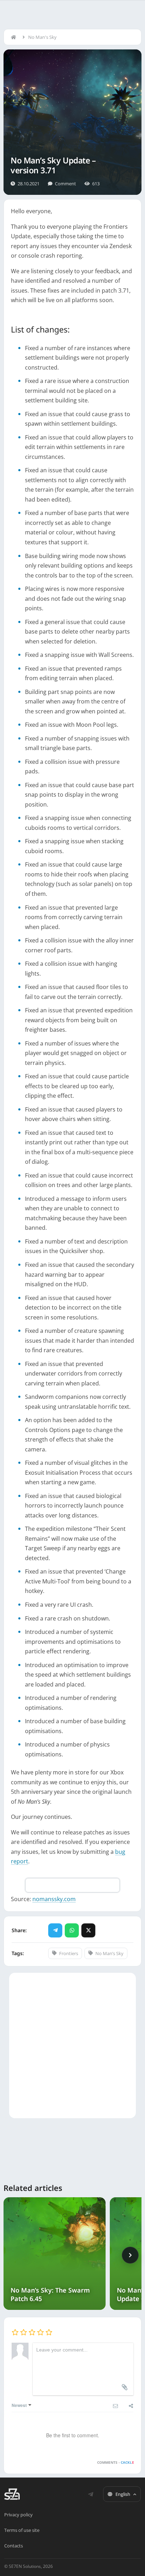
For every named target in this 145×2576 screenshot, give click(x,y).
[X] (88, 1930)
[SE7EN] (12, 2494)
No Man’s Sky (109, 1953)
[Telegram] (55, 1930)
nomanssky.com (54, 1899)
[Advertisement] (72, 2045)
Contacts (14, 2546)
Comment (65, 184)
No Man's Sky (42, 37)
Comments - (116, 2462)
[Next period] (130, 2255)
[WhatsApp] (72, 1930)
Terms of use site (22, 2530)
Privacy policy (18, 2515)
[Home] (15, 37)
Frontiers (69, 1953)
